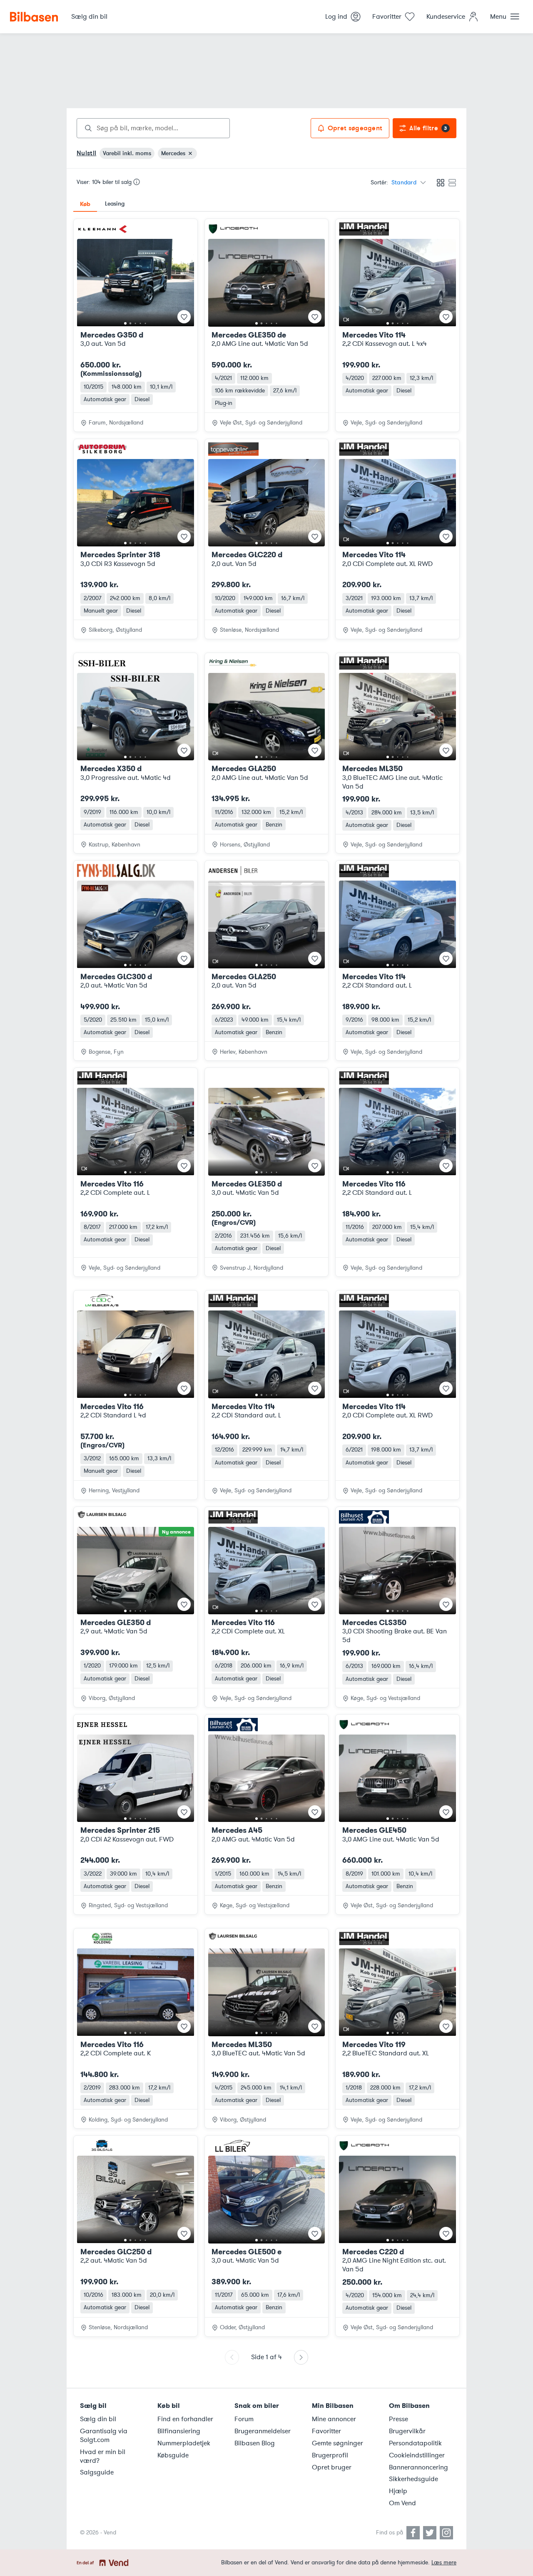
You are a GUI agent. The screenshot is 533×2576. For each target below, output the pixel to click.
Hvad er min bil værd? (103, 2456)
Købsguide (173, 2455)
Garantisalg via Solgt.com (104, 2436)
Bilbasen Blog (255, 2443)
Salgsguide (97, 2472)
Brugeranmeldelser (263, 2431)
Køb (85, 204)
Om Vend (402, 2503)
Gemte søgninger (337, 2443)
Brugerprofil (330, 2455)
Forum (244, 2419)
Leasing (115, 204)
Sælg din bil (98, 2419)
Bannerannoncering (418, 2467)
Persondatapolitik (415, 2443)
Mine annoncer (334, 2419)
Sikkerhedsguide (413, 2479)
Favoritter (326, 2431)
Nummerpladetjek (184, 2443)
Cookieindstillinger (417, 2455)
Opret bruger (332, 2467)
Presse (399, 2419)
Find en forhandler (185, 2419)
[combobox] (153, 128)
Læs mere (444, 2562)
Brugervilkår (407, 2431)
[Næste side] (301, 2357)
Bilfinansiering (179, 2431)
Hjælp (398, 2491)
